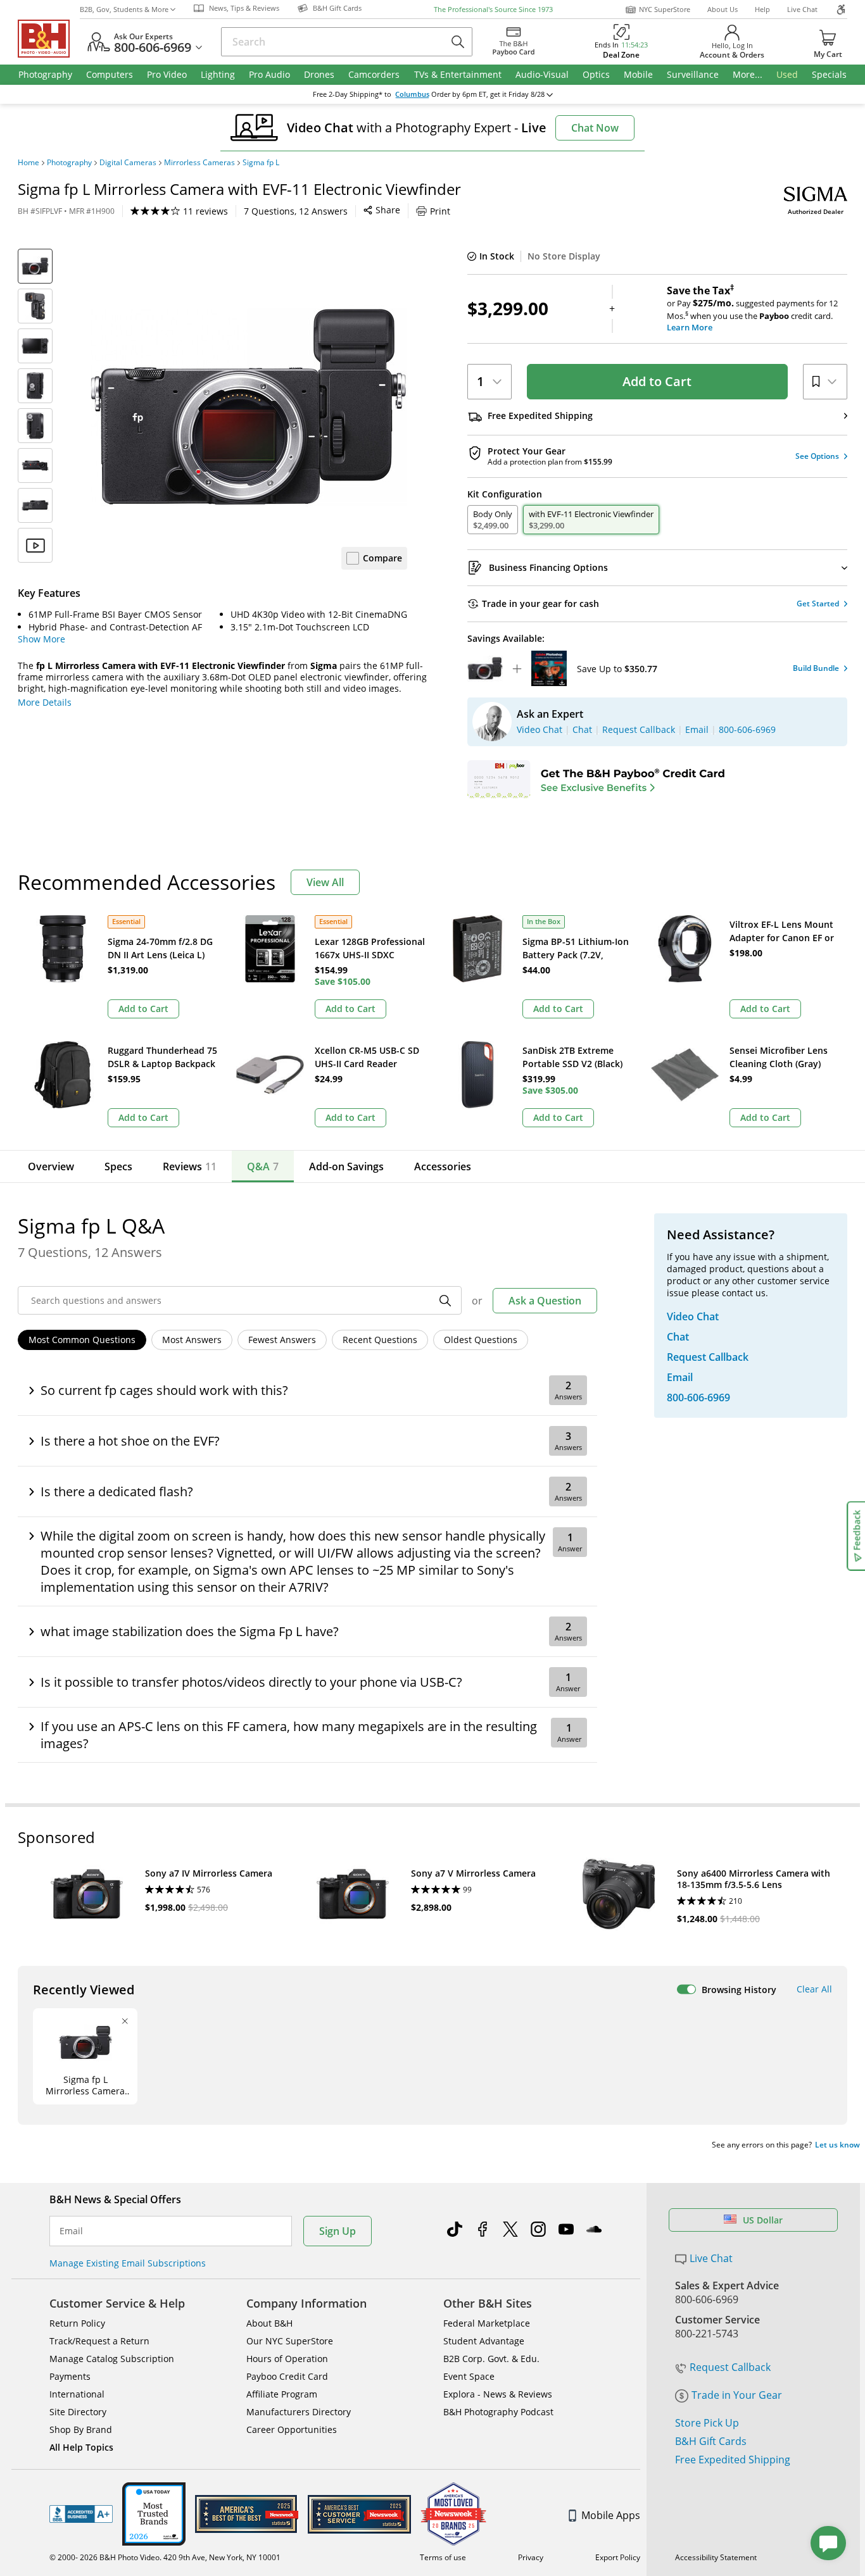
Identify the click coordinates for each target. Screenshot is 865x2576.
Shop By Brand (81, 2429)
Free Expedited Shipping (733, 2460)
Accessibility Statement (716, 2557)
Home (28, 163)
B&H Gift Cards (711, 2441)
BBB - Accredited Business (81, 2514)
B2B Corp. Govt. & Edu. (491, 2359)
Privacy (531, 2557)
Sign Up (338, 2231)
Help (762, 9)
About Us (723, 9)
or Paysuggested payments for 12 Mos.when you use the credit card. (752, 309)
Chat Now (595, 128)
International (77, 2394)
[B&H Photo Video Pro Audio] (49, 39)
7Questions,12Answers (296, 211)
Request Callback (730, 2367)
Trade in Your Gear (737, 2395)
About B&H (269, 2323)
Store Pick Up (707, 2423)
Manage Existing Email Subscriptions (128, 2263)
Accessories (443, 1166)
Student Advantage (484, 2341)
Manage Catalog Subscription (112, 2359)
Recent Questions (380, 1340)
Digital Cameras (128, 163)
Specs (118, 1166)
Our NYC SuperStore (290, 2341)
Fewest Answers (282, 1340)
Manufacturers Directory (299, 2412)
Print (440, 211)
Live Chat (802, 9)
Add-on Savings (346, 1166)
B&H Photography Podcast (498, 2412)
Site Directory (78, 2412)
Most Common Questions (82, 1340)
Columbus (412, 94)
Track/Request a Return (99, 2341)
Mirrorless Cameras (199, 163)
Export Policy (618, 2557)
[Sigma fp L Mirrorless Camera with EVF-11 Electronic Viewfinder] (249, 407)
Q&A (263, 1166)
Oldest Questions (481, 1340)
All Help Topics (81, 2447)
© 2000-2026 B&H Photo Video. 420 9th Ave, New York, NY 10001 (165, 2557)
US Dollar (763, 2220)
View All (325, 882)
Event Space (469, 2376)
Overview (51, 1166)
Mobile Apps (611, 2515)
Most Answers (192, 1340)
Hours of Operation (287, 2359)
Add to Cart (657, 381)
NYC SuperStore (665, 9)
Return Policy (77, 2323)
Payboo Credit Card (287, 2376)
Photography (69, 163)
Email (71, 2231)
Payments (70, 2376)
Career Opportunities (292, 2429)
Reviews (190, 1166)
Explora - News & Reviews (498, 2394)
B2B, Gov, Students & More (124, 9)
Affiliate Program (282, 2394)
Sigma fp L (261, 163)
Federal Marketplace (487, 2323)
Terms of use (443, 2557)
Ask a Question (545, 1301)
